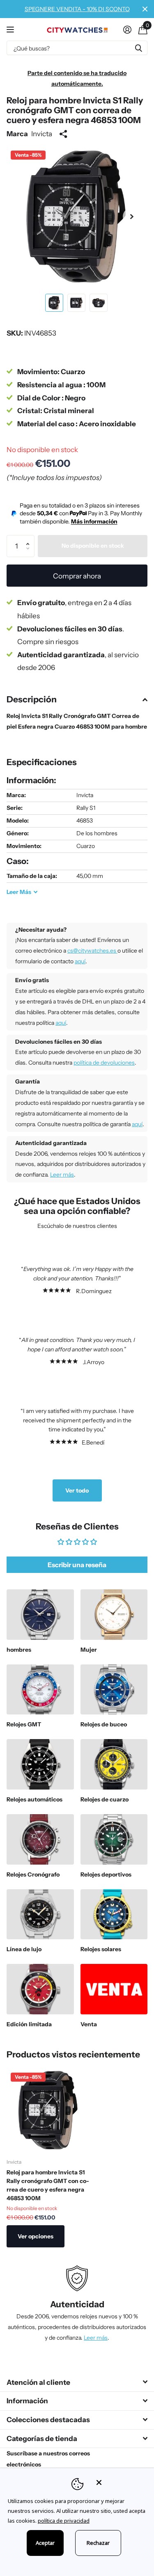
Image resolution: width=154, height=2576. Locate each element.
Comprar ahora (77, 576)
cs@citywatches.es (92, 951)
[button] (132, 217)
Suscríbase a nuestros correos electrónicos (48, 2459)
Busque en (138, 48)
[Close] (120, 2482)
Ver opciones (36, 2236)
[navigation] (54, 303)
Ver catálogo (11, 29)
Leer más (62, 1175)
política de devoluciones (104, 1063)
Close (145, 9)
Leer (19, 892)
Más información (94, 521)
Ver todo (77, 1490)
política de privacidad (64, 2521)
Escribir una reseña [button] (77, 1565)
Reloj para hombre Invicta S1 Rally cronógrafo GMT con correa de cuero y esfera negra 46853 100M (48, 2185)
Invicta (42, 134)
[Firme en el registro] (127, 30)
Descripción (32, 699)
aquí (80, 961)
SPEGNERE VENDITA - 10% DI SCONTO (77, 9)
